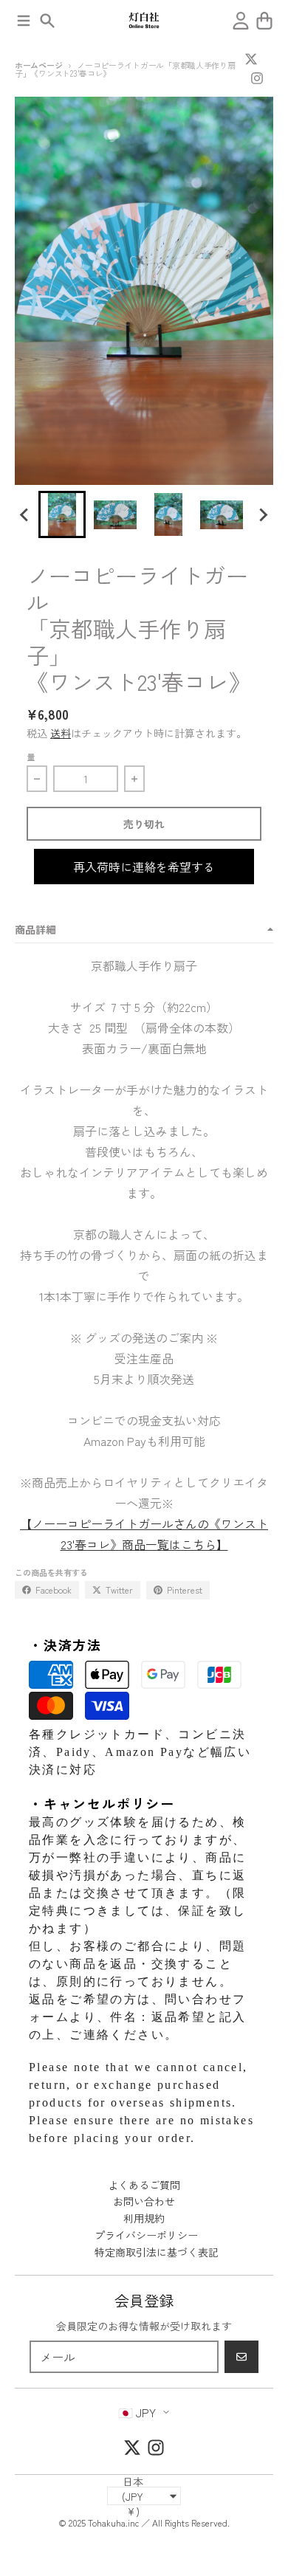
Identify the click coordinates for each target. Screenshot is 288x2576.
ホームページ (38, 65)
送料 (61, 733)
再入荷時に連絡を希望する (144, 867)
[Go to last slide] (25, 514)
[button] (62, 514)
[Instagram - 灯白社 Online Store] (257, 78)
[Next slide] (263, 514)
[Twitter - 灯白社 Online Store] (251, 59)
